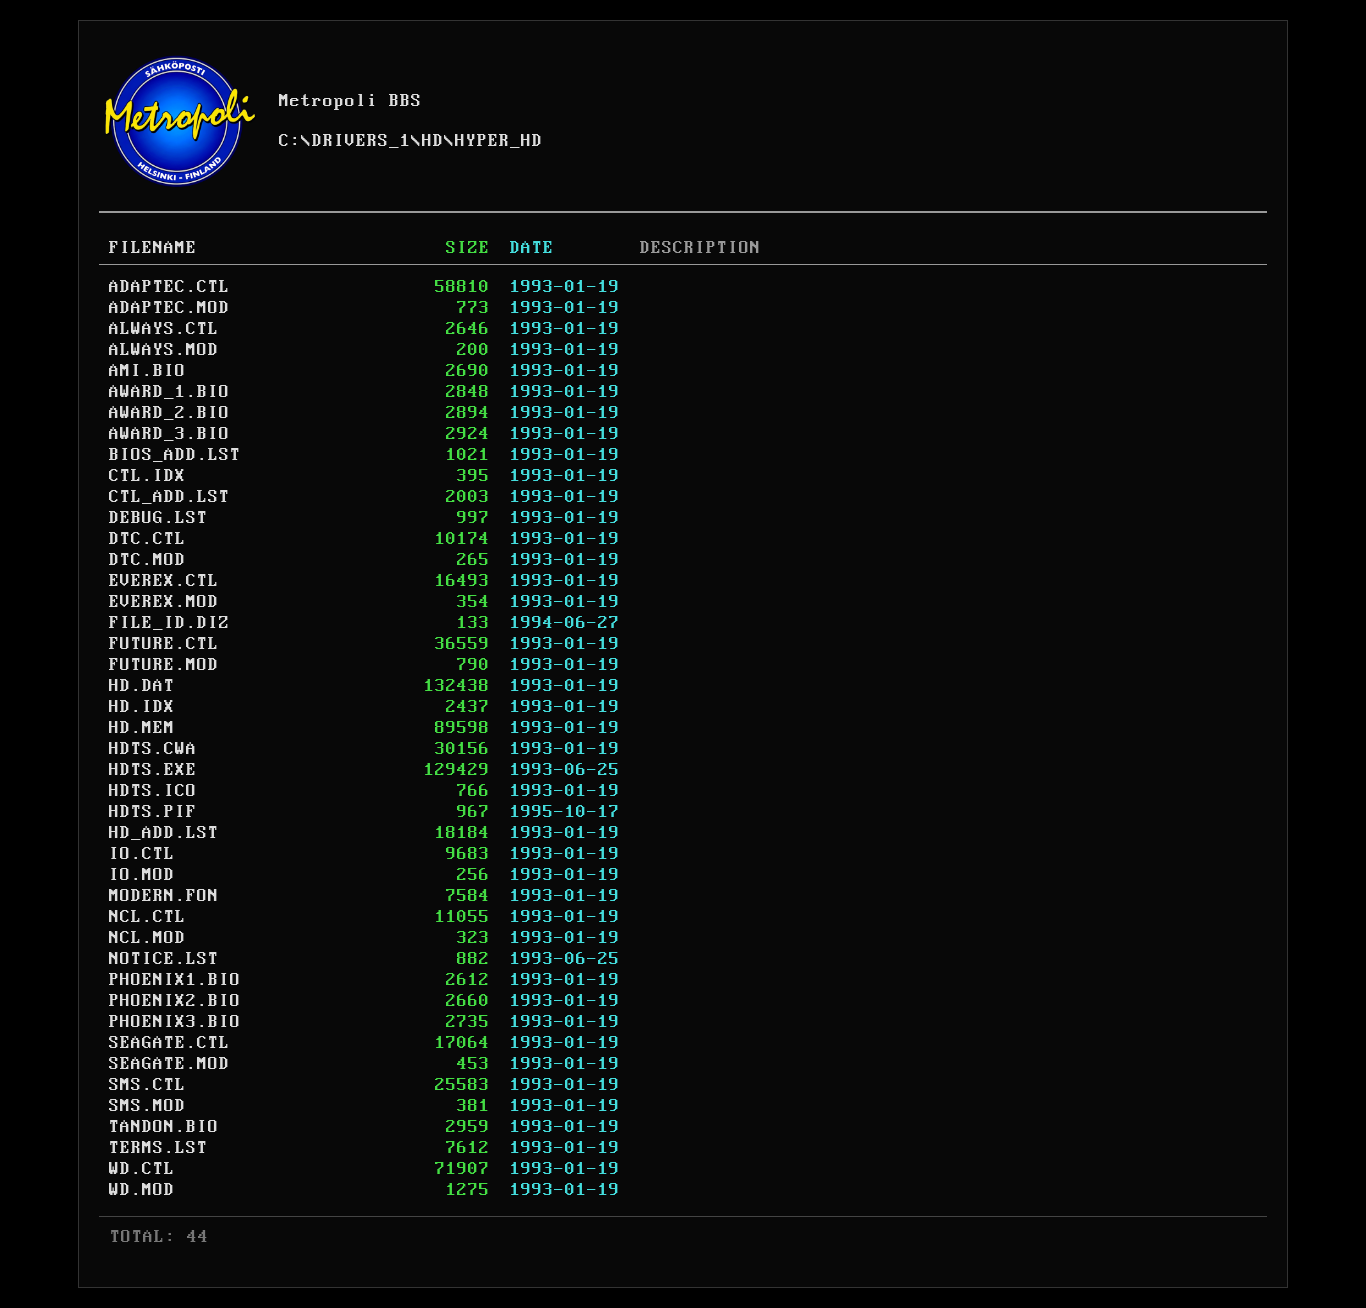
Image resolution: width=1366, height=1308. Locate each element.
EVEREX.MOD (164, 602)
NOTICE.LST (164, 959)
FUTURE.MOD (164, 665)
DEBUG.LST (158, 518)
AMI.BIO (147, 371)
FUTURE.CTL (164, 644)
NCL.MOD (147, 938)
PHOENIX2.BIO (175, 1001)
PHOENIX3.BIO (175, 1022)
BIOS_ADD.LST (175, 455)
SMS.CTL (147, 1085)
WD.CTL (142, 1169)
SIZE (468, 248)
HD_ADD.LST (164, 833)
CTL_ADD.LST (169, 497)
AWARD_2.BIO (169, 413)
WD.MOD (142, 1190)
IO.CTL (142, 854)
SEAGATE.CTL (169, 1043)
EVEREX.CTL (164, 581)
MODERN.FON (164, 896)
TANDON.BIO (164, 1127)
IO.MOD (142, 875)
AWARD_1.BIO (169, 392)
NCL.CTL (147, 917)
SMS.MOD (147, 1106)
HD (433, 141)
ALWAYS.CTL (164, 329)
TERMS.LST (158, 1148)
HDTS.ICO (153, 791)
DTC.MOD (147, 560)
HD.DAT (142, 686)
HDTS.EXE (153, 770)
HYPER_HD (499, 141)
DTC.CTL (147, 539)
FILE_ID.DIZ (169, 623)
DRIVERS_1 (361, 141)
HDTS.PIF (153, 812)
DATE (532, 248)
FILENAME (153, 248)
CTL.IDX (147, 476)
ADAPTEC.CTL (169, 287)
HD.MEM (142, 728)
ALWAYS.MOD (164, 350)
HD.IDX (142, 707)
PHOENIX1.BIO (175, 980)
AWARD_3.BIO (169, 434)
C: (290, 141)
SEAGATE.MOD (169, 1064)
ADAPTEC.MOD (169, 308)
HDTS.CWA (153, 749)
